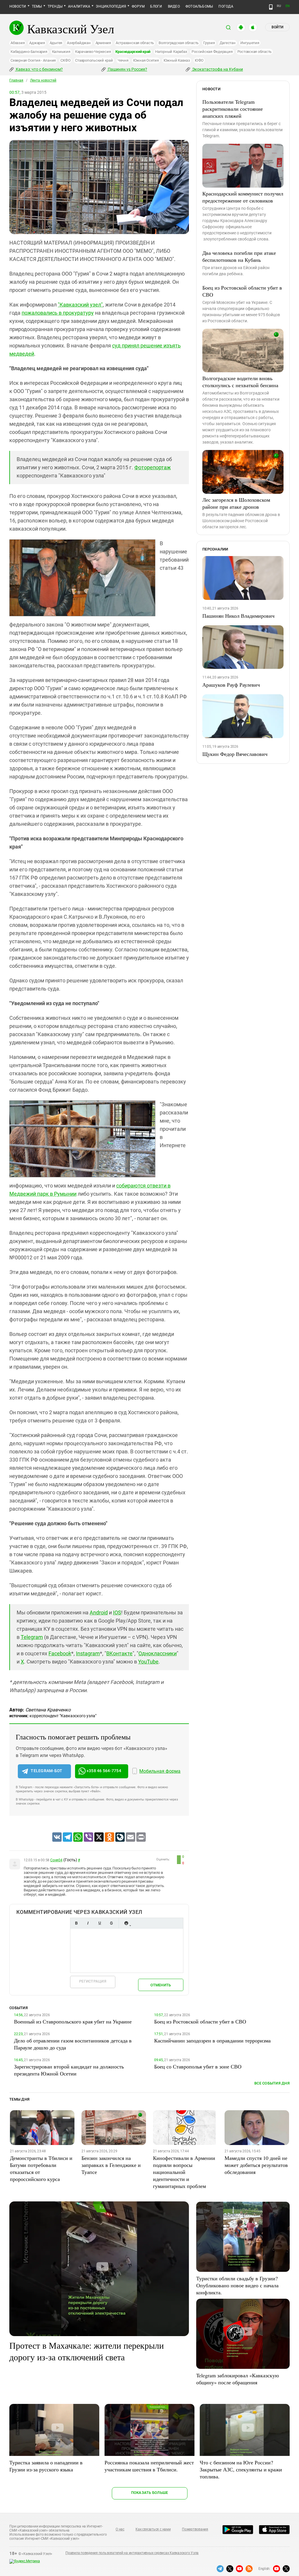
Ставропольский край (94, 60)
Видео (174, 6)
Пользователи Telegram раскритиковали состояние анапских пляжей (233, 109)
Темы (37, 6)
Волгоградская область (179, 43)
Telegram (32, 1637)
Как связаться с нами (153, 2529)
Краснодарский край (133, 52)
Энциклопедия (111, 6)
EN (288, 6)
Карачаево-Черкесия (93, 52)
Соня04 (56, 1860)
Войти (277, 27)
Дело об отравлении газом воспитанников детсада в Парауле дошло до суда (73, 2044)
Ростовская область (255, 52)
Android (99, 1612)
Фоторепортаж (153, 467)
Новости (18, 6)
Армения (103, 43)
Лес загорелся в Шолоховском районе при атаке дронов (236, 503)
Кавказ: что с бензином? (39, 69)
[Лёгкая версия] (271, 7)
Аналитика (79, 6)
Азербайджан (79, 43)
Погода (226, 6)
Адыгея (56, 43)
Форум (138, 6)
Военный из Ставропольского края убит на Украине (73, 2021)
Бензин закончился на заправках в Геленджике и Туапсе (111, 2165)
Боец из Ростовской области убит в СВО (242, 291)
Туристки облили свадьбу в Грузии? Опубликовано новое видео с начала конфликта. (237, 2285)
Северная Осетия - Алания (33, 60)
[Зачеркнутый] (111, 1923)
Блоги (156, 6)
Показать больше (150, 2493)
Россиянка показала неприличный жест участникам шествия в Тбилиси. (149, 2466)
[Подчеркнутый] (100, 1923)
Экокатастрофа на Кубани (217, 69)
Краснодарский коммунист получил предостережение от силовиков (243, 197)
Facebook (60, 1653)
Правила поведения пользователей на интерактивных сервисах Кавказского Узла (132, 2553)
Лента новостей (43, 80)
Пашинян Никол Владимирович (238, 616)
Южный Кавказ (177, 60)
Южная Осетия (146, 60)
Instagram (88, 1653)
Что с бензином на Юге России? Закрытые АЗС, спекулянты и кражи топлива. (241, 2469)
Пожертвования (195, 2529)
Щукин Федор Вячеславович (235, 754)
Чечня (123, 60)
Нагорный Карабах (171, 52)
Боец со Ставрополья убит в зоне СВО (198, 2066)
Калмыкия (61, 52)
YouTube (148, 1662)
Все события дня (272, 2083)
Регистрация (93, 1981)
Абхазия (18, 43)
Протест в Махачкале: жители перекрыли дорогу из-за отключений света (87, 2351)
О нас (120, 2529)
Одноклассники (158, 1653)
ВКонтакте (119, 1653)
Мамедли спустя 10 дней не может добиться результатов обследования (256, 2165)
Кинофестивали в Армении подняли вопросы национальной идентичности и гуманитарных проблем (184, 2172)
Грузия (209, 43)
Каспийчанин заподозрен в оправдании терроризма (212, 2040)
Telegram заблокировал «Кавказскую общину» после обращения (238, 2379)
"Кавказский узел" (80, 305)
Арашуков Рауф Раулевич (231, 685)
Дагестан (228, 43)
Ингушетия (250, 43)
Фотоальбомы (199, 6)
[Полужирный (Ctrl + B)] (76, 1923)
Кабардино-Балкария (29, 52)
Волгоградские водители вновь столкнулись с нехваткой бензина (240, 382)
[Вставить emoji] (126, 1923)
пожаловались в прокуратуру (58, 313)
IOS (117, 1612)
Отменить (161, 1985)
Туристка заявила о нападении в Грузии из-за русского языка (46, 2466)
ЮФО (199, 60)
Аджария (37, 43)
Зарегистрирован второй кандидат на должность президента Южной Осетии (69, 2070)
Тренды (55, 6)
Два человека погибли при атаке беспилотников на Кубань (239, 256)
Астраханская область (135, 43)
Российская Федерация (212, 52)
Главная (16, 80)
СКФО (65, 60)
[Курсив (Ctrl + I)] (88, 1923)
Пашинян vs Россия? (127, 69)
